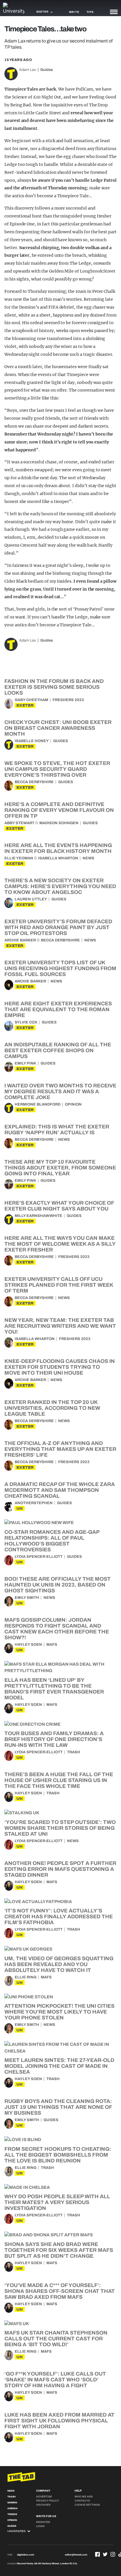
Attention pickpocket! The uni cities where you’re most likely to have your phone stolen (59, 2012)
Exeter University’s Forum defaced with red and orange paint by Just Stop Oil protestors (58, 927)
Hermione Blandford (38, 1104)
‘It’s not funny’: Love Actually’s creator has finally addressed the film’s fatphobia (59, 1917)
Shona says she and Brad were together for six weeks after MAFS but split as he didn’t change (59, 2250)
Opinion (73, 1104)
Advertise (44, 2497)
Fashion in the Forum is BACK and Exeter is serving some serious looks (54, 687)
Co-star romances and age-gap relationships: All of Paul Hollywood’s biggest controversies (52, 1541)
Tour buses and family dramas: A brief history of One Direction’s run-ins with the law (54, 1739)
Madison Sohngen (59, 823)
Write (74, 12)
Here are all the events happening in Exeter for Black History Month (58, 848)
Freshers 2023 (68, 700)
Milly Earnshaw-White (38, 1216)
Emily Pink (25, 1063)
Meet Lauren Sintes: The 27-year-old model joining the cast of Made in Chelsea (59, 2066)
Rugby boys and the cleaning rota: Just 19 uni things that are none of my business (58, 2107)
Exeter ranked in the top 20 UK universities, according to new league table (52, 1408)
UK (20, 1508)
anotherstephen (34, 1503)
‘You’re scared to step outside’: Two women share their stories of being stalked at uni (60, 1828)
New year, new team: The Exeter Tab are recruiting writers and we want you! (60, 1326)
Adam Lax (28, 70)
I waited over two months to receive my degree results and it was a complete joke (60, 1091)
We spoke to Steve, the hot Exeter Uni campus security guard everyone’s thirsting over (57, 769)
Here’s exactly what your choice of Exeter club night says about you (59, 1206)
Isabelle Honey (32, 741)
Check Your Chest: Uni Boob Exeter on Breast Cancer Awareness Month (58, 728)
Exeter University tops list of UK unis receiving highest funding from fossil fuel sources (60, 968)
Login (40, 2526)
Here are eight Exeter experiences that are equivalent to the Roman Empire (58, 1009)
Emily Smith (27, 1598)
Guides (47, 70)
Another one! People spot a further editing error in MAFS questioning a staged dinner (60, 1869)
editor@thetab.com (76, 2555)
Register (43, 2522)
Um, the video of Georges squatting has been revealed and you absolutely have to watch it (59, 1964)
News (88, 858)
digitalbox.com (26, 2555)
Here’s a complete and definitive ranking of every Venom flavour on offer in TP (59, 810)
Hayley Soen (28, 1645)
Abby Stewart (19, 823)
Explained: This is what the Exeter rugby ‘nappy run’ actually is (57, 1130)
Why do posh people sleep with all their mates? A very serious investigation (57, 2202)
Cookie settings (87, 2505)
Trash (74, 1752)
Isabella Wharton (58, 858)
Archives (43, 2505)
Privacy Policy (48, 2501)
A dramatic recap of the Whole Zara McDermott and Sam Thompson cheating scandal (60, 1490)
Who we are (84, 2497)
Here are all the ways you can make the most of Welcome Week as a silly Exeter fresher (60, 1244)
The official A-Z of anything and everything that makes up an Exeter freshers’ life (60, 1449)
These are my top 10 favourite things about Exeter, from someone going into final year (60, 1168)
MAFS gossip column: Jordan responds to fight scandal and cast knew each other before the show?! (57, 1629)
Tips (90, 12)
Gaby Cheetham (31, 700)
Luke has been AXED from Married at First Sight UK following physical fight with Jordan (59, 2421)
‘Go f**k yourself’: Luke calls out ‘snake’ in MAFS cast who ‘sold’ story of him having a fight (55, 2380)
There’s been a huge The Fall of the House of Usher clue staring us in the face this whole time (59, 1780)
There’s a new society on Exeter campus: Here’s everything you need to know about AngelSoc (60, 886)
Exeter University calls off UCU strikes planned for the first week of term (59, 1285)
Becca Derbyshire (34, 782)
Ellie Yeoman (19, 858)
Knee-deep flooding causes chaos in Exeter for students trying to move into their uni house (60, 1367)
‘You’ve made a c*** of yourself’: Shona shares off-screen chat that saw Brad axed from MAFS (60, 2291)
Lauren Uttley (31, 899)
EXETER (25, 705)
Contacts (82, 2501)
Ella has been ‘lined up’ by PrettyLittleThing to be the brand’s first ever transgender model (54, 1689)
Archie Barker (20, 940)
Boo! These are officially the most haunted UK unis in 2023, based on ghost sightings (58, 1585)
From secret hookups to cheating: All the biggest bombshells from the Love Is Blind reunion (58, 2155)
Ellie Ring (26, 1977)
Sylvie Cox (26, 1022)
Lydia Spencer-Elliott (39, 1557)
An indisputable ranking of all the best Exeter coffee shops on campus (58, 1050)
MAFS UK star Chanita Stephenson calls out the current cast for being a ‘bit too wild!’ (56, 2339)
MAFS (52, 1645)
